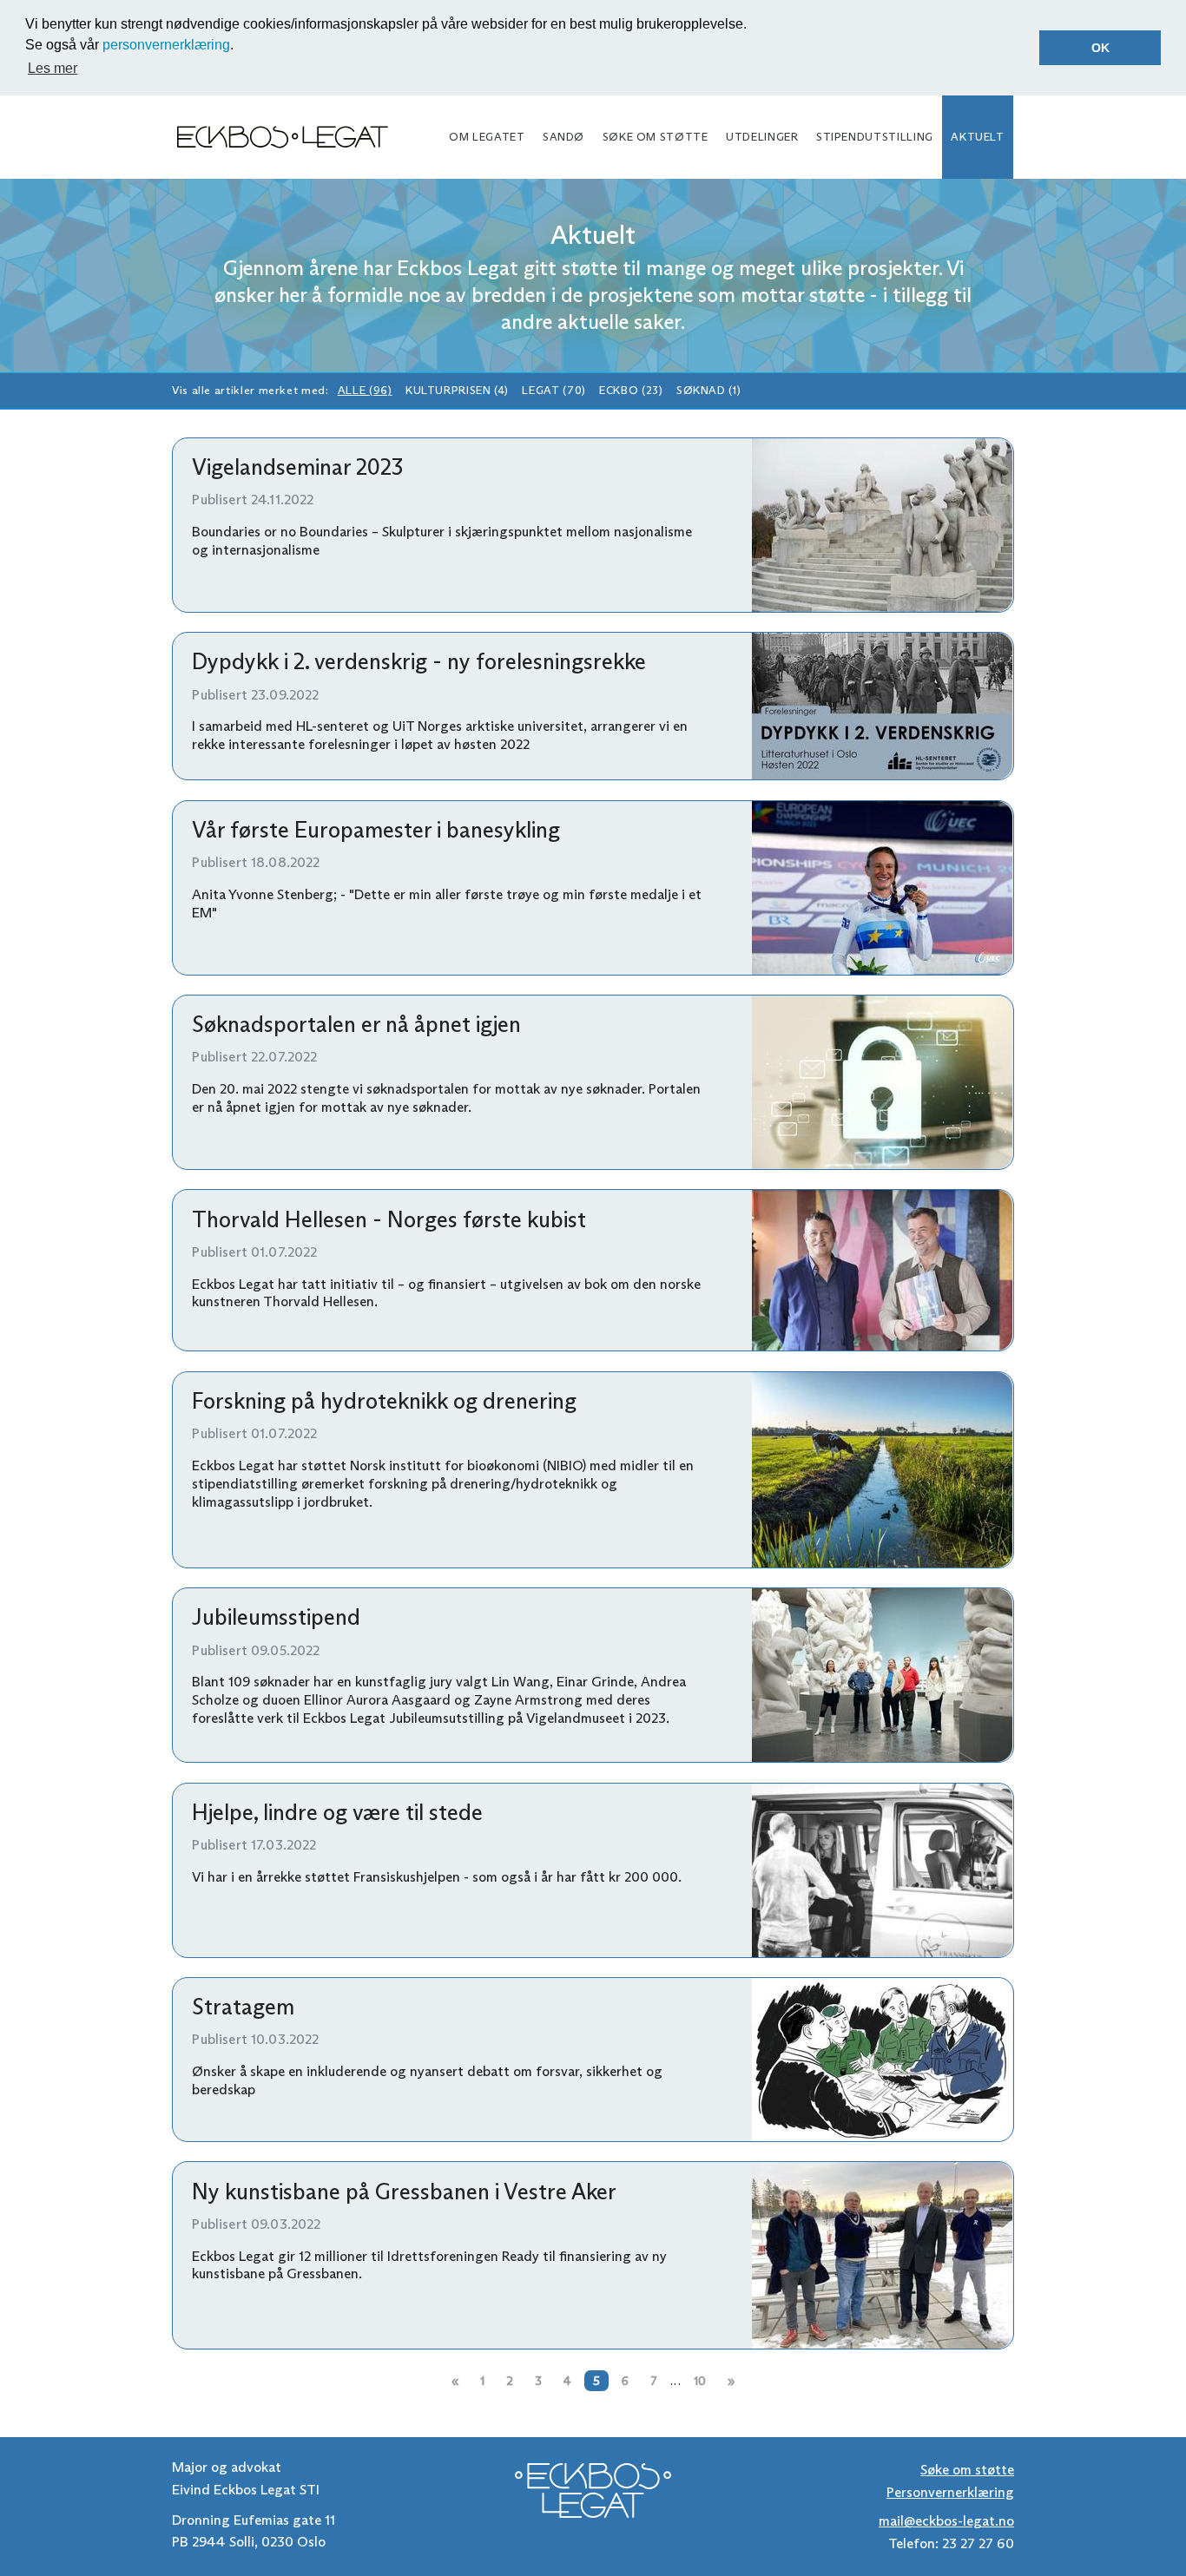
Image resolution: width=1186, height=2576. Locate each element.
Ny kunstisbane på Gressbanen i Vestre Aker (404, 2192)
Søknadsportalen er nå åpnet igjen (356, 1024)
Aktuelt (977, 137)
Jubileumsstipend (276, 1617)
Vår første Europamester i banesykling (376, 830)
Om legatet (487, 137)
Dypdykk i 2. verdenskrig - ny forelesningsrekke (419, 661)
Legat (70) (553, 390)
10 (700, 2381)
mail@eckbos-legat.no (946, 2521)
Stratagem (243, 2007)
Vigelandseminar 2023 (297, 467)
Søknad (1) (708, 390)
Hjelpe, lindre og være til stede (337, 1812)
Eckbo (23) (631, 390)
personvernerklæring (166, 45)
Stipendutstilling (875, 137)
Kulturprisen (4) (457, 390)
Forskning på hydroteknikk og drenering (384, 1401)
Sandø (563, 137)
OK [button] (1100, 48)
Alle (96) (365, 390)
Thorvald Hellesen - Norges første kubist (389, 1219)
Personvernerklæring (950, 2492)
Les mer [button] (53, 68)
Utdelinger (762, 137)
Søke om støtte (656, 137)
